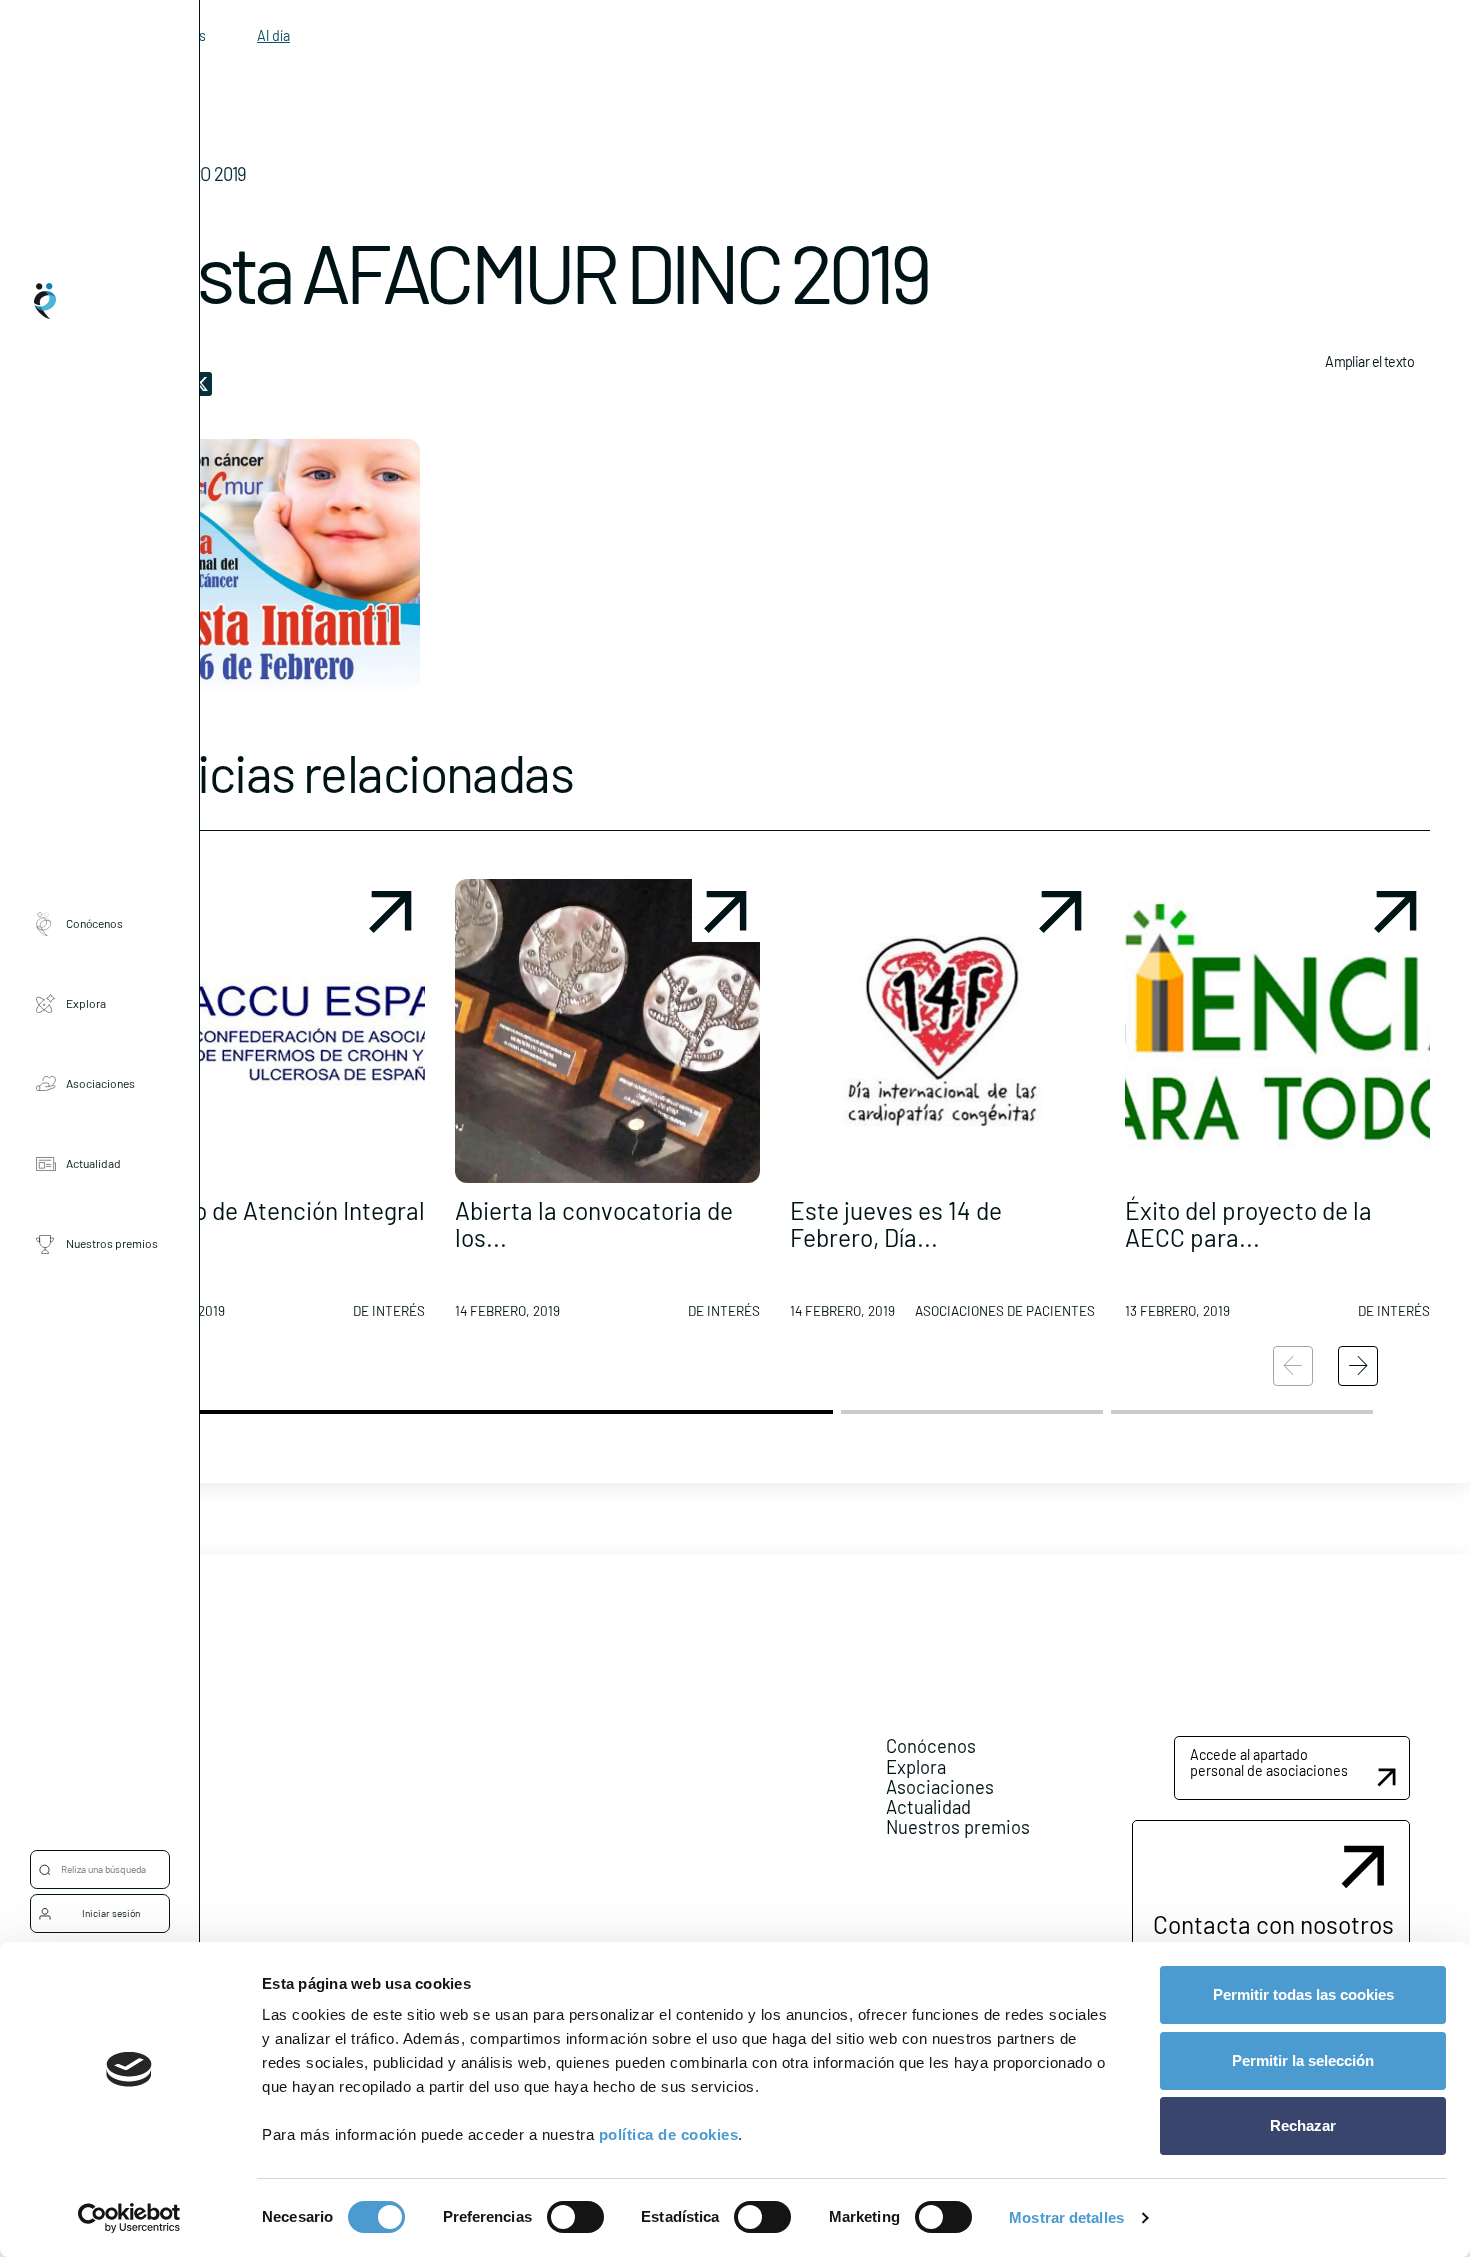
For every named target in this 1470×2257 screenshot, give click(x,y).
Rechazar (1303, 2125)
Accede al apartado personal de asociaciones (1269, 1762)
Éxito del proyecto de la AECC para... (1248, 1223)
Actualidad (93, 1164)
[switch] (575, 2217)
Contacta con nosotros (1273, 1924)
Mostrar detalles (1066, 2217)
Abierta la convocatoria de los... (594, 1223)
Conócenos (94, 924)
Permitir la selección (1303, 2060)
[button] (272, 1107)
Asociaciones (100, 1084)
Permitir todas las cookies (1303, 1994)
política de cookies (669, 2134)
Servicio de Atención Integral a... (272, 1223)
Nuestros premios (112, 1244)
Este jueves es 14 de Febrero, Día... (896, 1223)
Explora (86, 1004)
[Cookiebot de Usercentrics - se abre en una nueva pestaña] (129, 2218)
